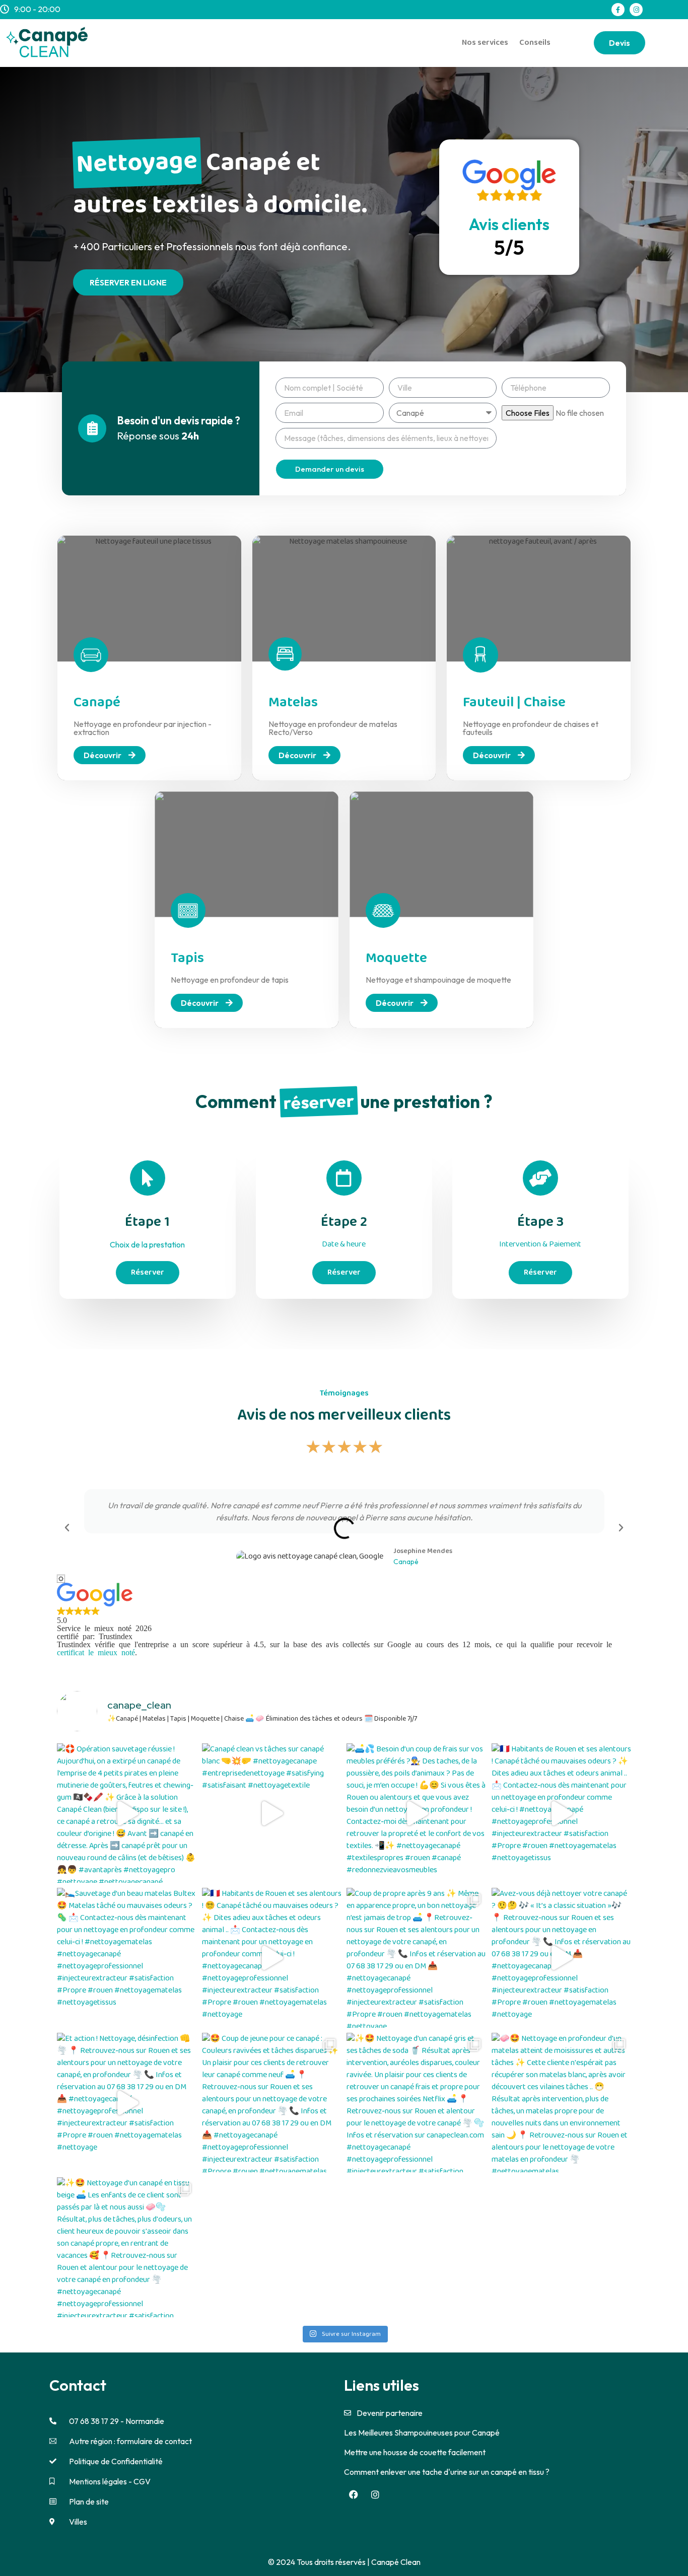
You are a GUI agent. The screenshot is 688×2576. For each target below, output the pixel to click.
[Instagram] (636, 10)
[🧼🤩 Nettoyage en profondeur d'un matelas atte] (562, 2103)
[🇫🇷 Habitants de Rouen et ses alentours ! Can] (562, 1813)
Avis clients (509, 224)
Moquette (396, 958)
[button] (67, 1528)
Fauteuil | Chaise (514, 703)
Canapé (97, 703)
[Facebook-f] (618, 10)
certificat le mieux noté (96, 1652)
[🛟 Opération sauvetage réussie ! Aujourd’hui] (127, 1813)
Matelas (293, 703)
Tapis (187, 958)
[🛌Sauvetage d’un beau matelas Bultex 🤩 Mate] (127, 1958)
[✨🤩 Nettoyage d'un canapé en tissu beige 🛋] (127, 2247)
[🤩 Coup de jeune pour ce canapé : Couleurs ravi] (272, 2103)
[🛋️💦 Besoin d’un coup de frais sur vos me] (417, 1813)
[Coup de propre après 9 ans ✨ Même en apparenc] (417, 1958)
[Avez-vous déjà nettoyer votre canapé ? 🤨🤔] (562, 1958)
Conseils (535, 43)
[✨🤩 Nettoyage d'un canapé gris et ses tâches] (417, 2103)
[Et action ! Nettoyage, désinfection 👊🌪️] (127, 2103)
